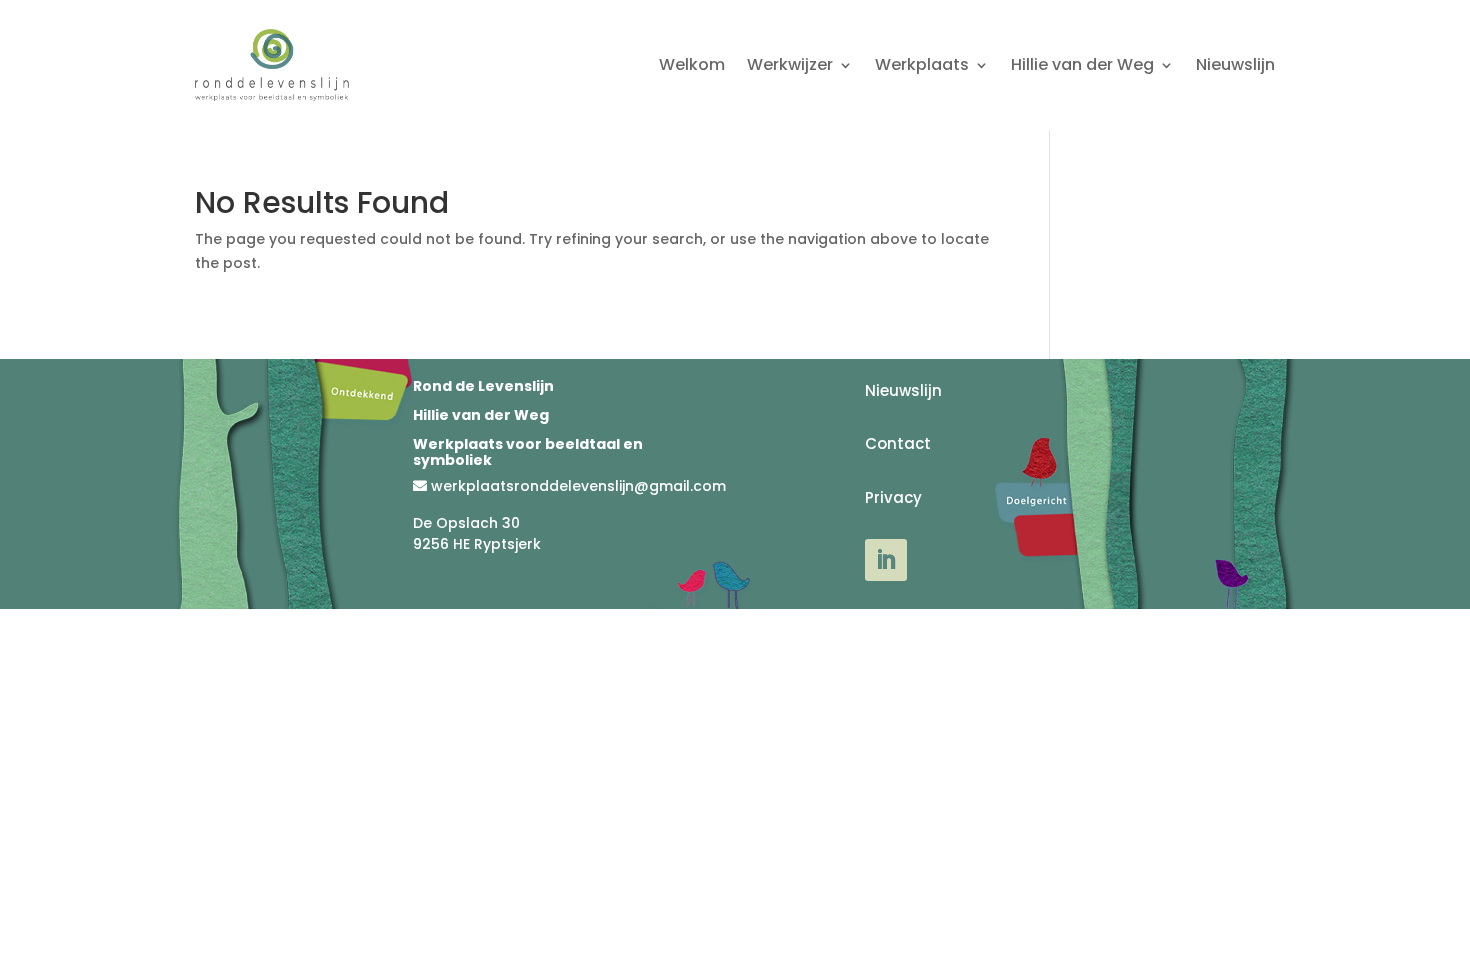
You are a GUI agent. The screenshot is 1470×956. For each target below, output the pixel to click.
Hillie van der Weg (1082, 64)
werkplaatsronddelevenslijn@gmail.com (578, 486)
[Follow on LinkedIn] (886, 560)
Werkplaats (922, 64)
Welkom (692, 64)
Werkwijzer (790, 64)
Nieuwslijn (1235, 64)
